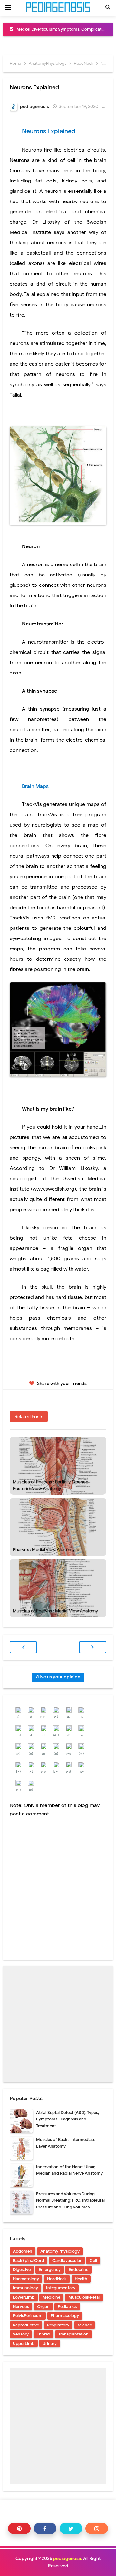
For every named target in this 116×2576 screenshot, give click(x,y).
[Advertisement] (58, 2024)
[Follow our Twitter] (71, 2528)
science (85, 2325)
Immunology (25, 2288)
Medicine (51, 2297)
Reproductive (26, 2325)
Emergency (50, 2270)
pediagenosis (68, 2558)
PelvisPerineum (28, 2316)
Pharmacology (65, 2316)
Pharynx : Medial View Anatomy (44, 1550)
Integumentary (61, 2288)
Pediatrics (67, 2307)
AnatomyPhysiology (60, 2251)
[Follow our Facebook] (45, 2528)
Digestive (22, 2270)
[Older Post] (93, 1647)
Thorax (43, 2334)
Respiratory (58, 2325)
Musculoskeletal (84, 2297)
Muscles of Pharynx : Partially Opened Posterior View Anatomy (51, 1485)
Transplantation (73, 2334)
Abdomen (23, 2251)
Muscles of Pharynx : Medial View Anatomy (55, 1611)
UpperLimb (24, 2343)
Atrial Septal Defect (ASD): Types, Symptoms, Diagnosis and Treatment (68, 2119)
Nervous (21, 2307)
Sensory (21, 2334)
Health (81, 2279)
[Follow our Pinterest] (19, 2528)
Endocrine (78, 2270)
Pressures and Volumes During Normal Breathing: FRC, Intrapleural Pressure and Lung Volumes (70, 2201)
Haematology (26, 2279)
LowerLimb (24, 2297)
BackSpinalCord (29, 2261)
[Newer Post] (23, 1647)
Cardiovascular (67, 2261)
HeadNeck (57, 2279)
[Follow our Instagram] (97, 2528)
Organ (43, 2307)
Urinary (50, 2343)
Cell (93, 2261)
